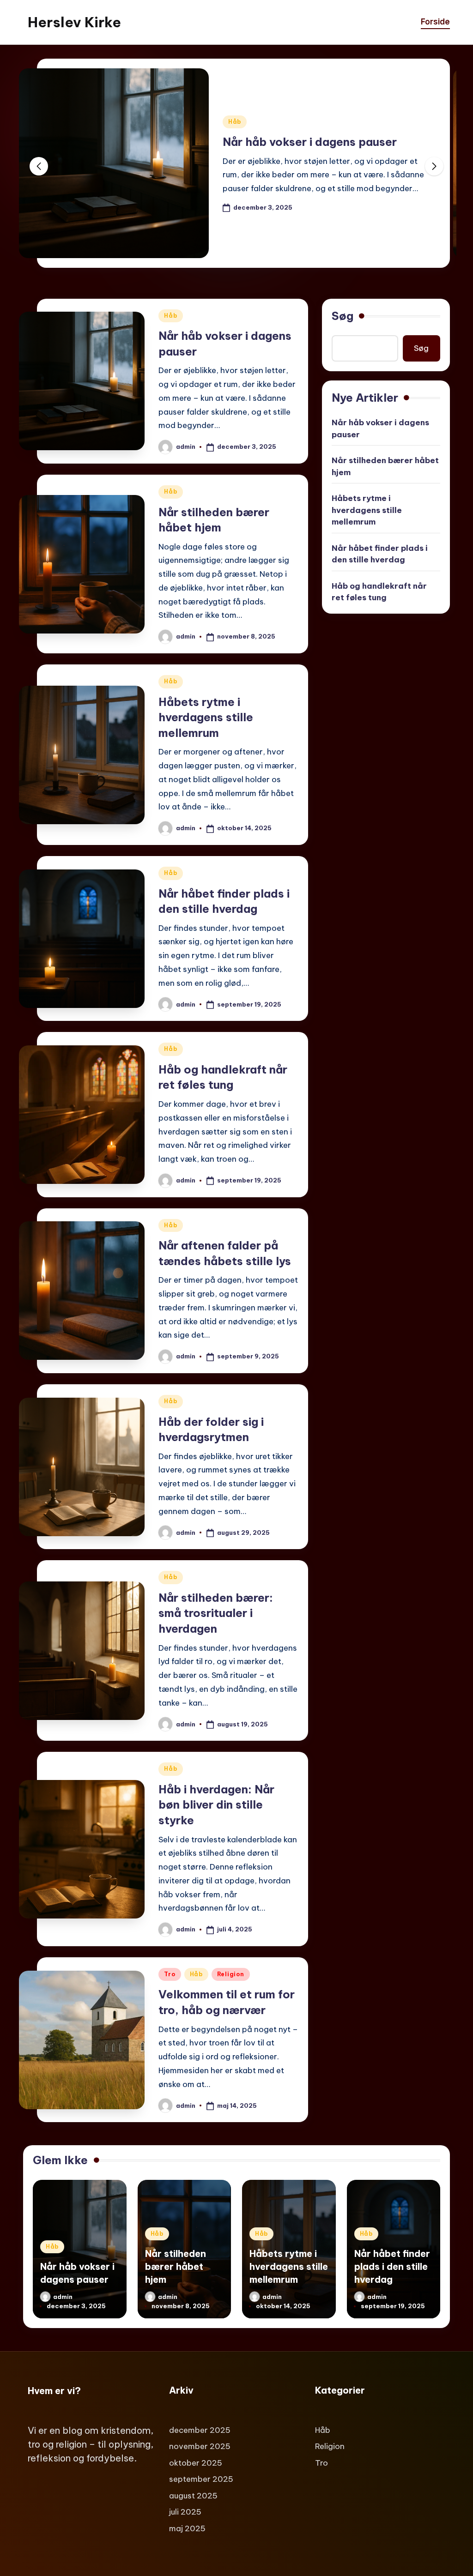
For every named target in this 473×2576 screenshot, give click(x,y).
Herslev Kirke (74, 22)
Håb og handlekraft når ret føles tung (379, 592)
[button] (434, 166)
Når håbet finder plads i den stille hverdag (380, 554)
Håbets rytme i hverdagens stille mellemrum (206, 717)
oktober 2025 (196, 2463)
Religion (231, 1974)
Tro (170, 1974)
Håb (235, 122)
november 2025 (200, 2446)
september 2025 (201, 2479)
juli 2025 (185, 2512)
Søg (343, 316)
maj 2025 (187, 2528)
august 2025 (193, 2496)
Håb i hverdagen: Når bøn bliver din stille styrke (216, 1805)
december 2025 (200, 2430)
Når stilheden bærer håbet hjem (385, 466)
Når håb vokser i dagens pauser (310, 142)
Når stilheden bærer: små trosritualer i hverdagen (216, 1613)
